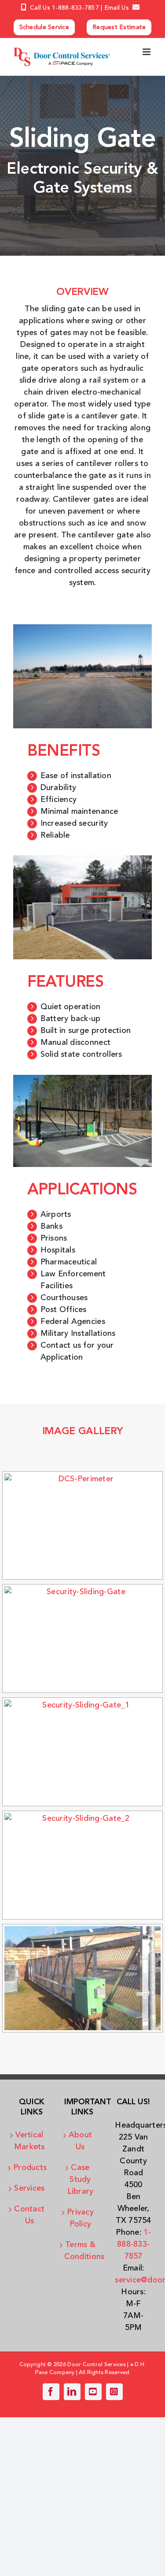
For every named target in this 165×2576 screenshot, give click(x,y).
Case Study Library (81, 2180)
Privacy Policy (80, 2218)
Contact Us (29, 2215)
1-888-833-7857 (134, 2244)
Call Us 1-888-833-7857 (64, 8)
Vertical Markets (29, 2141)
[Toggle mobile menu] (147, 52)
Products (29, 2168)
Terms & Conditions (81, 2251)
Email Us (117, 8)
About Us (80, 2141)
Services (29, 2188)
